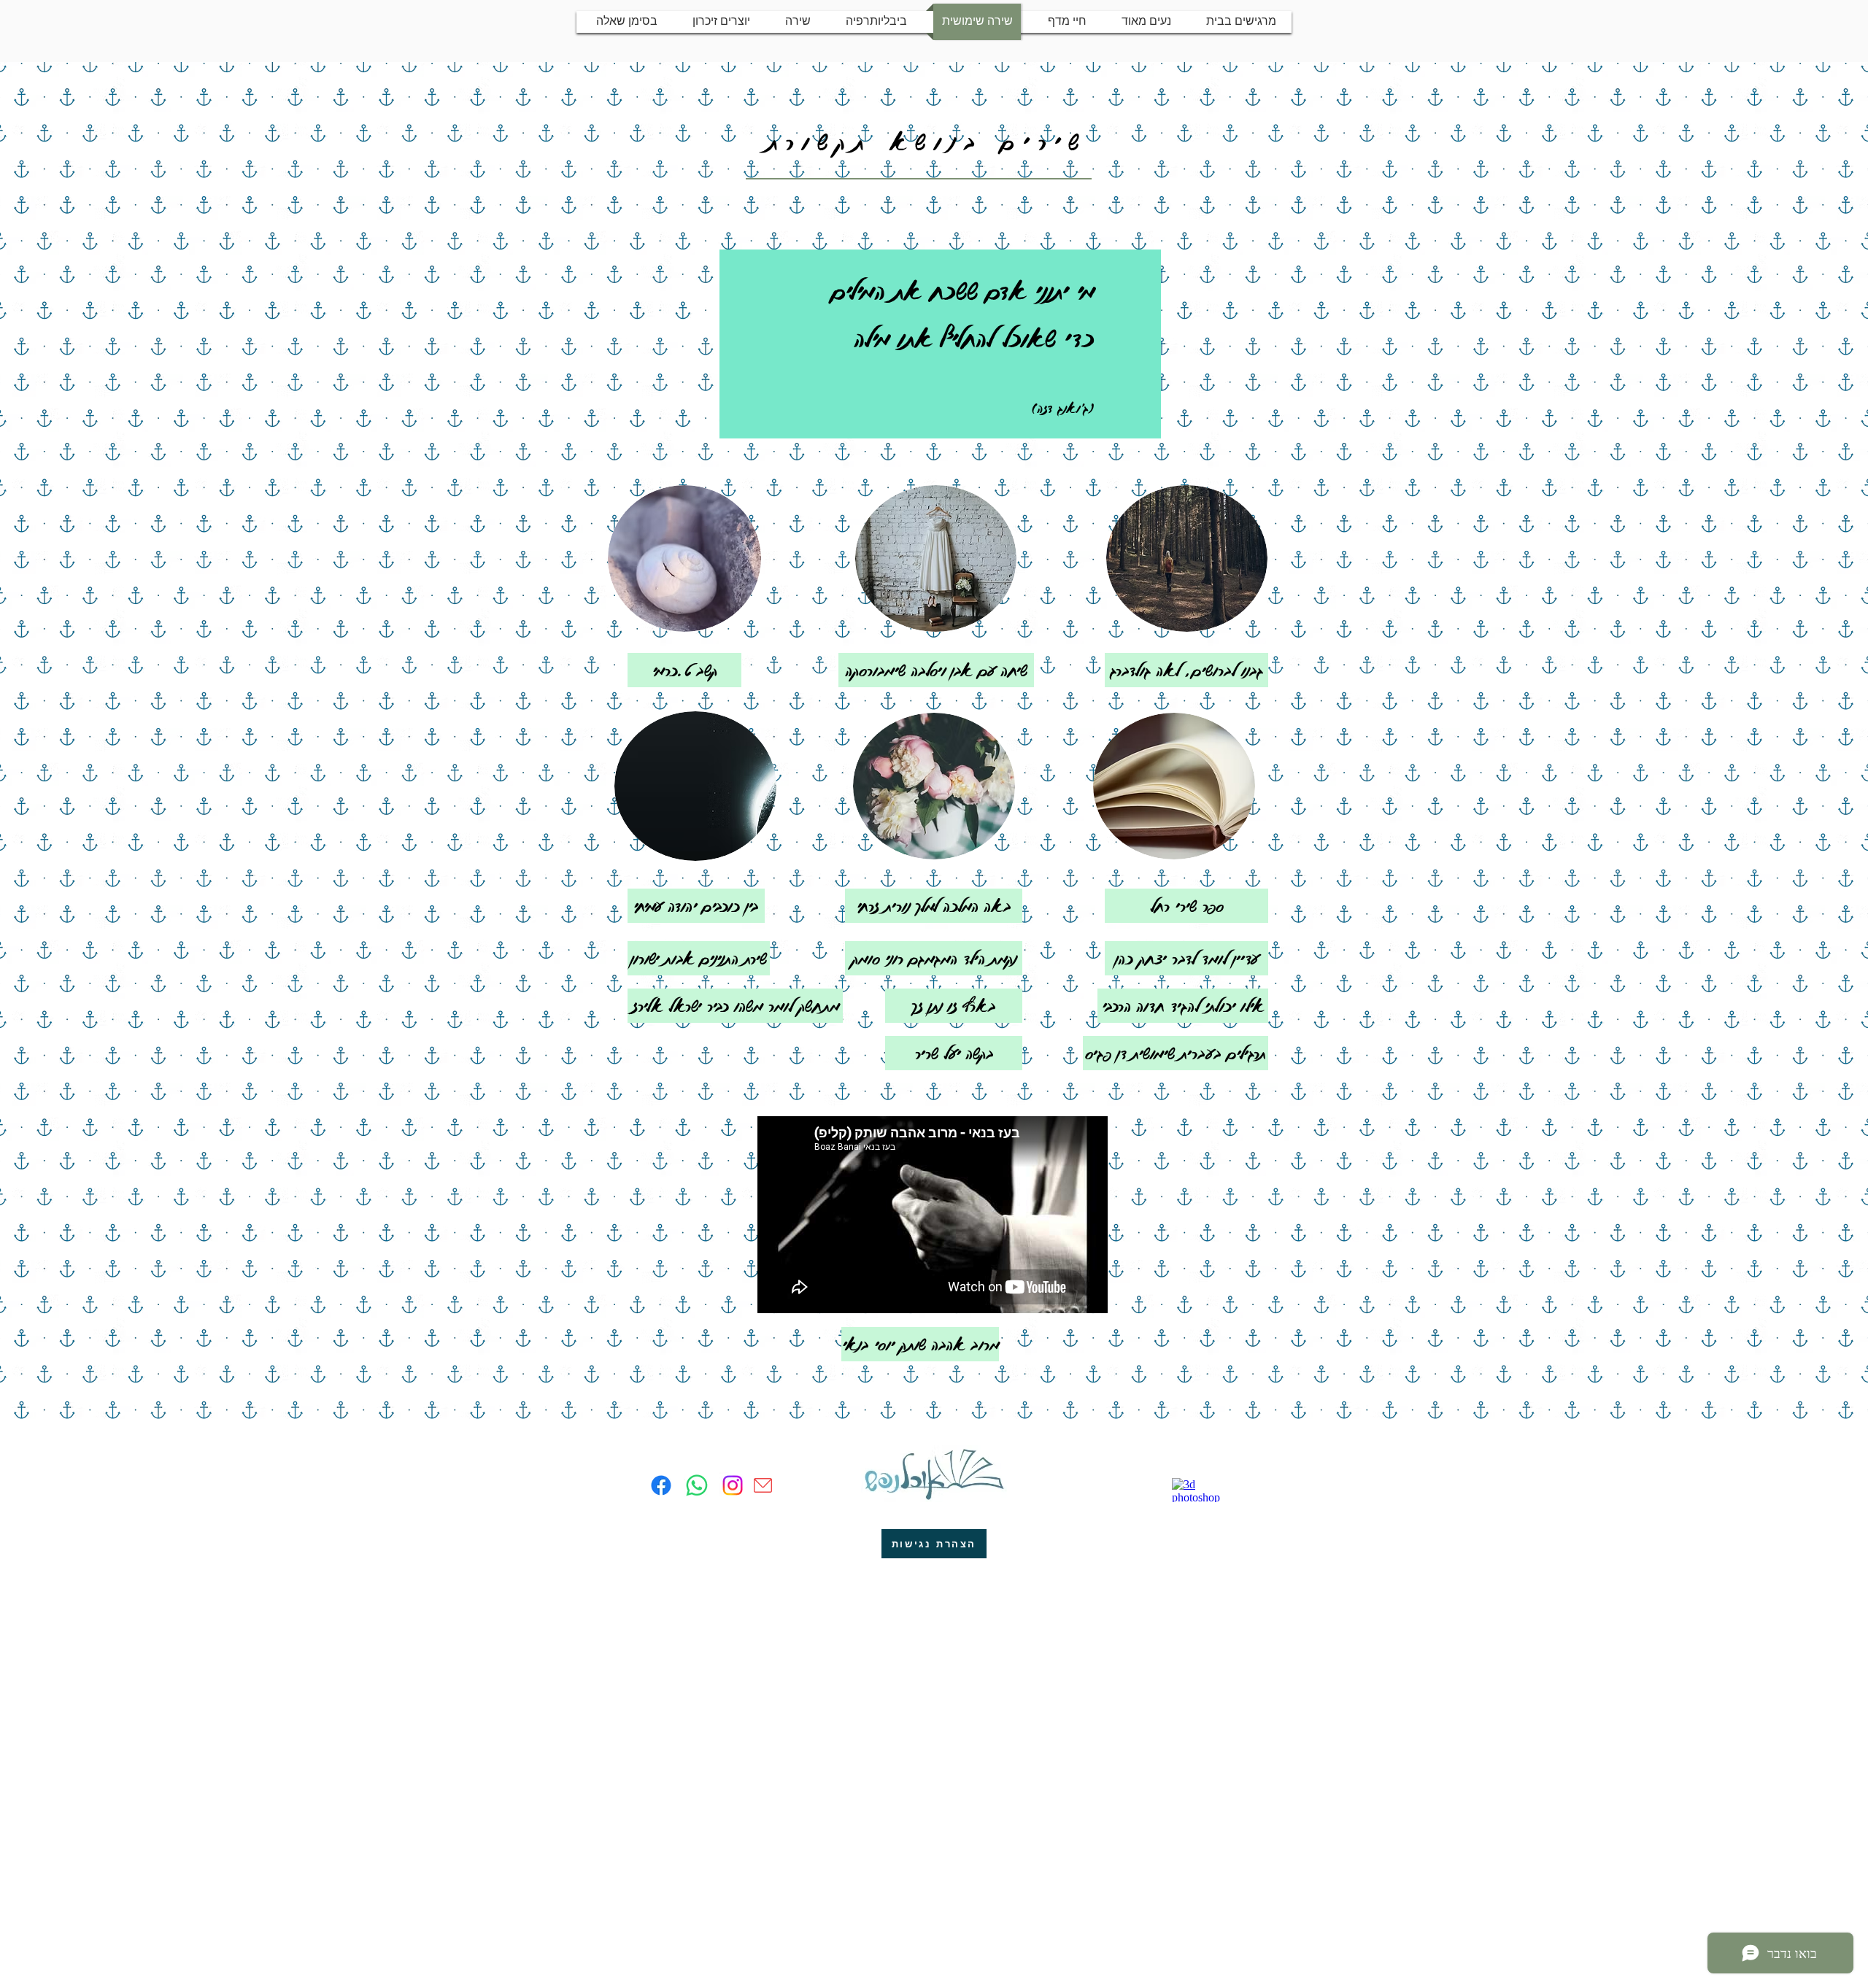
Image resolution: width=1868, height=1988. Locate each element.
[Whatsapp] (697, 1485)
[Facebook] (661, 1485)
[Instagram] (733, 1485)
